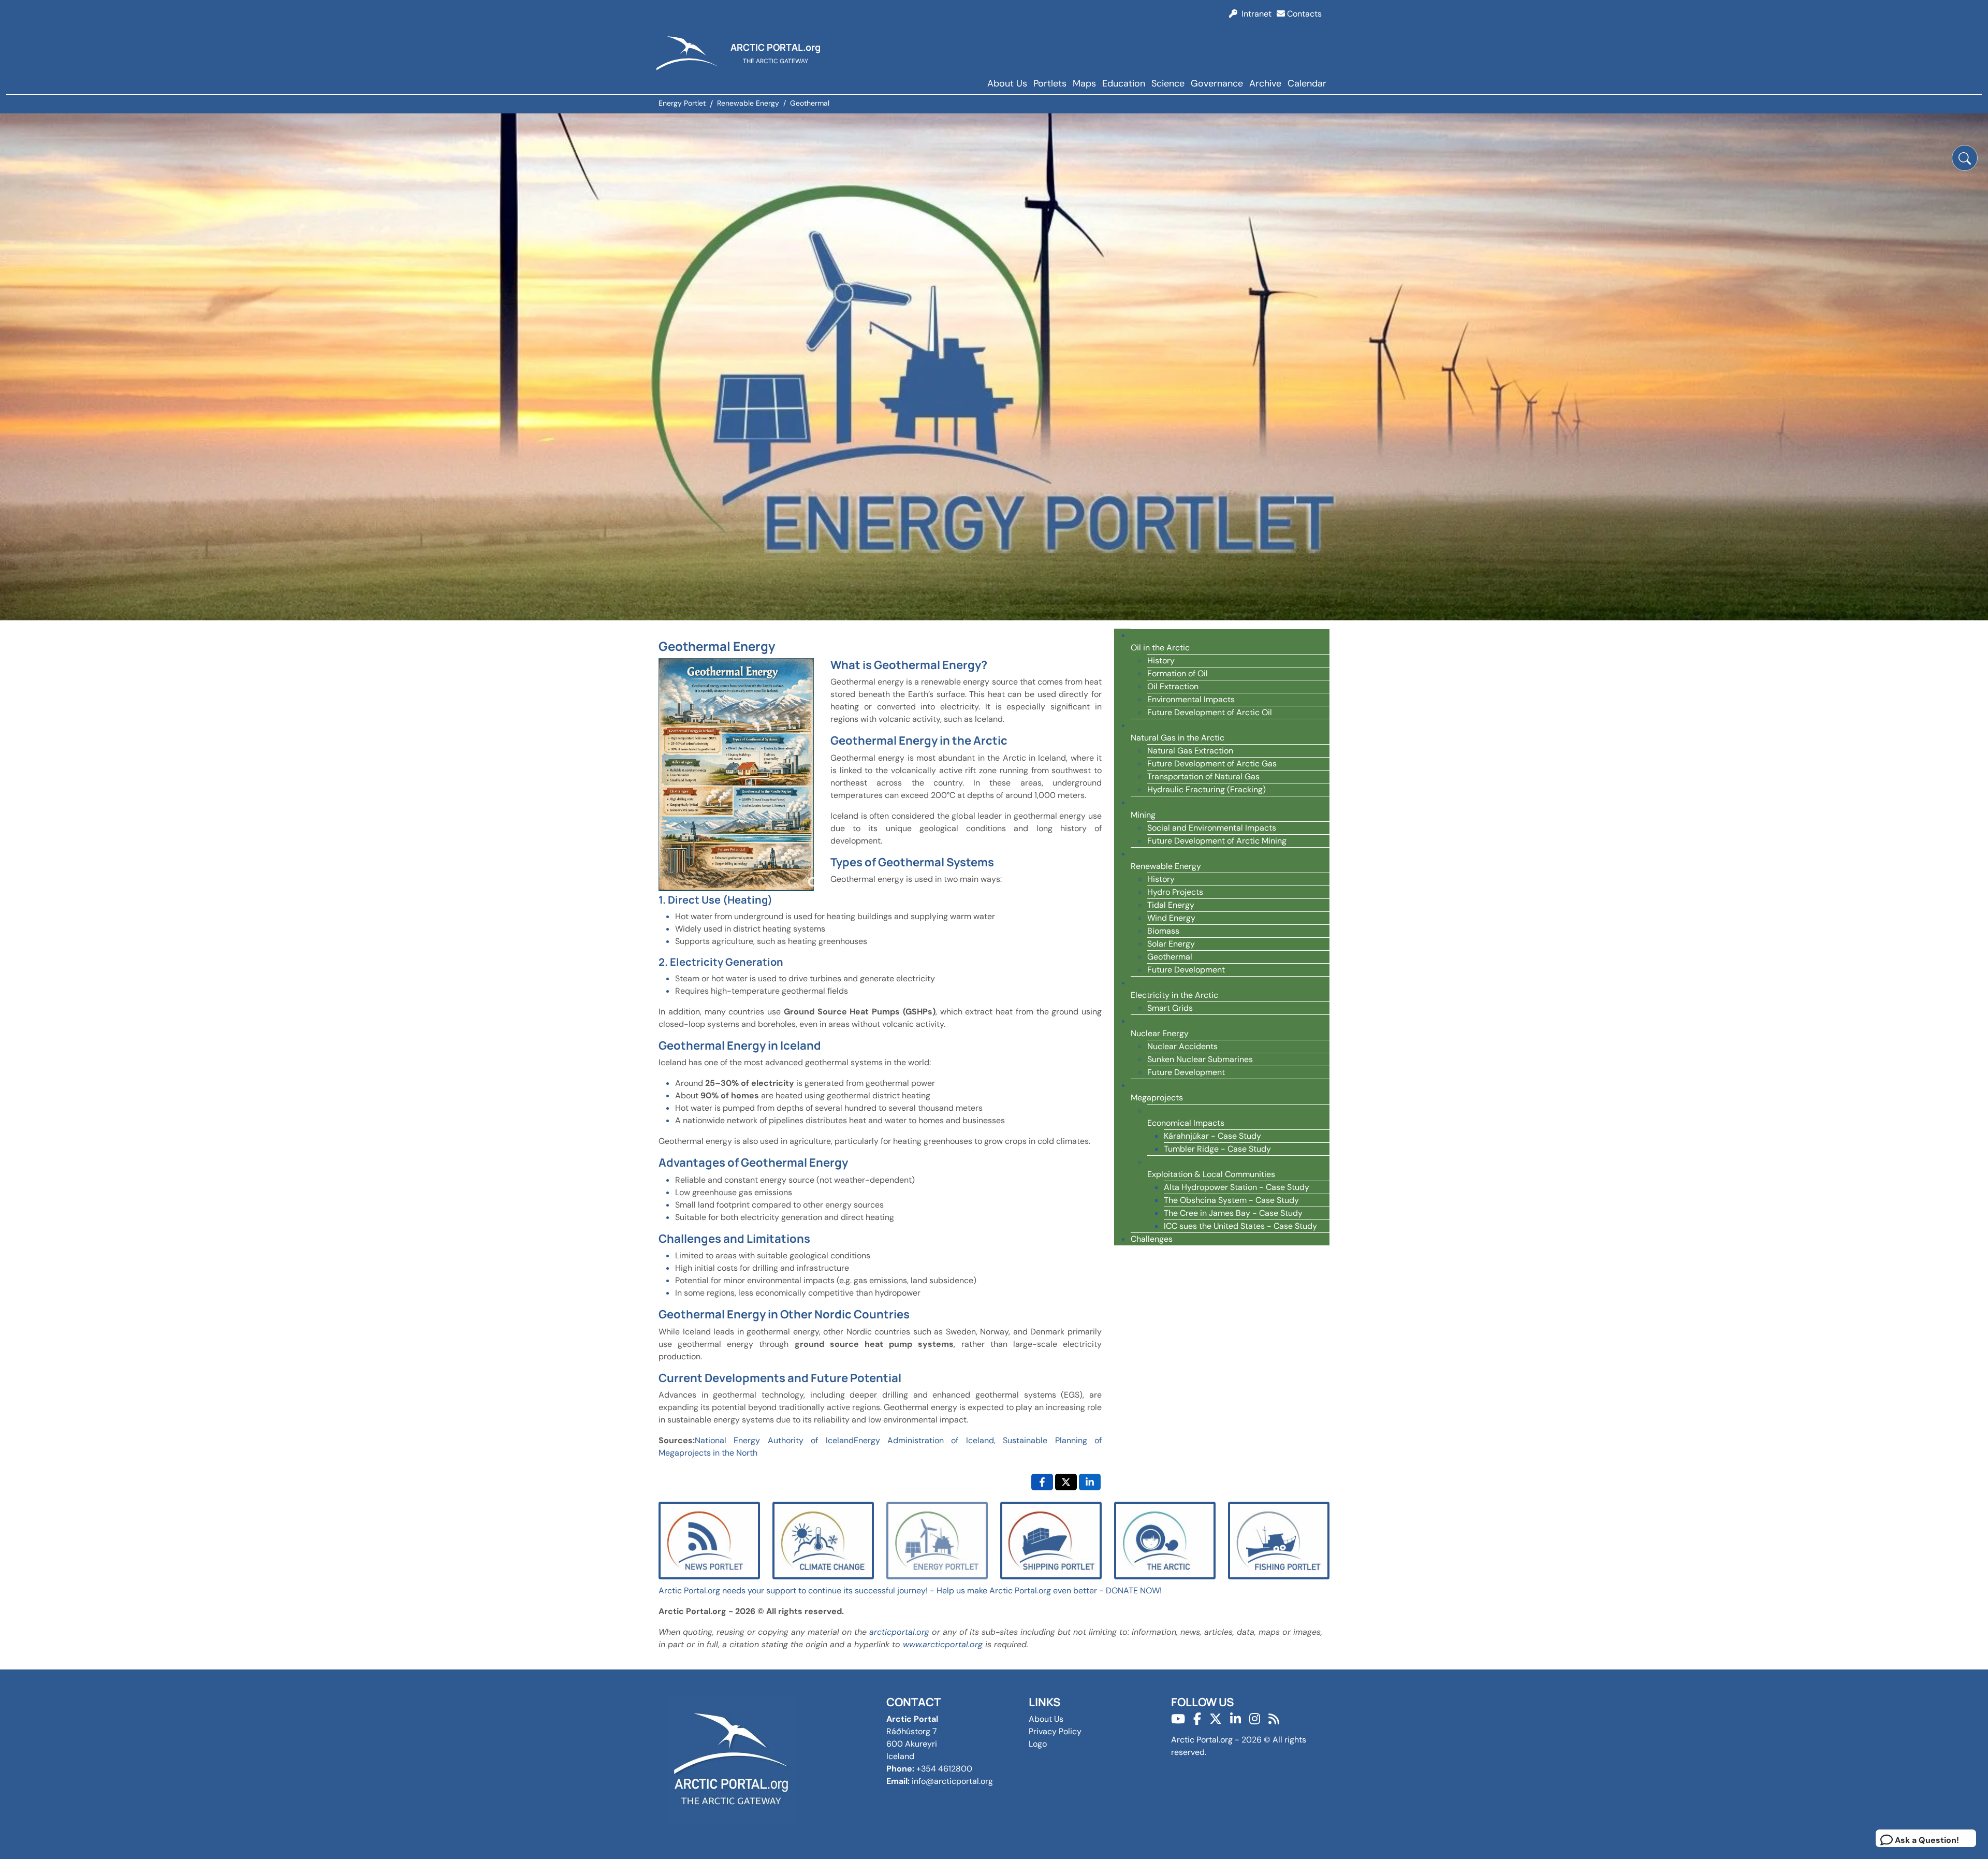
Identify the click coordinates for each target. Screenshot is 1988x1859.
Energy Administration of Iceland (924, 1440)
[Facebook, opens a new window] (1042, 1482)
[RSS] (1274, 1719)
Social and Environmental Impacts (1212, 828)
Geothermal (1170, 957)
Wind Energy (1171, 918)
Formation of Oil (1178, 673)
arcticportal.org (899, 1632)
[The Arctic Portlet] (1165, 1540)
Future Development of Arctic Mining (1217, 841)
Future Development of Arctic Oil (1210, 712)
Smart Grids (1170, 1008)
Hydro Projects (1175, 892)
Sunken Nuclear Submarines (1200, 1059)
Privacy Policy (1055, 1731)
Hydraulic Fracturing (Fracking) (1207, 789)
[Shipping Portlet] (1051, 1540)
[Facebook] (1197, 1719)
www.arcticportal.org (943, 1644)
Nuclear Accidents (1182, 1046)
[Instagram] (1255, 1719)
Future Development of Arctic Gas (1212, 764)
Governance (1217, 83)
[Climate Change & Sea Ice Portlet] (823, 1540)
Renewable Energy (1166, 866)
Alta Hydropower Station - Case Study (1237, 1187)
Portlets (1050, 83)
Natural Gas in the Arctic (1178, 738)
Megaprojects (1157, 1098)
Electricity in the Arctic (1174, 995)
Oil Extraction (1173, 686)
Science (1168, 83)
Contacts (1303, 14)
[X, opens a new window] (1066, 1482)
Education (1124, 83)
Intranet (1254, 14)
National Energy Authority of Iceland (774, 1440)
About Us (1007, 83)
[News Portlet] (709, 1540)
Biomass (1163, 931)
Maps (1084, 83)
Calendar (1307, 83)
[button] (1965, 158)
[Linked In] (1236, 1719)
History (1161, 660)
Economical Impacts (1186, 1123)
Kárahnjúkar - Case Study (1212, 1136)
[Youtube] (1178, 1719)
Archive (1265, 83)
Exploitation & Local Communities (1211, 1174)
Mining (1143, 815)
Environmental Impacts (1191, 699)
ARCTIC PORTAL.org (776, 47)
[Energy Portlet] (937, 1540)
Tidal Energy (1171, 905)
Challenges (1152, 1239)
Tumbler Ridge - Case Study (1217, 1149)
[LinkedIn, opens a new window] (1090, 1482)
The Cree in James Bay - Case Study (1233, 1213)
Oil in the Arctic (1160, 648)
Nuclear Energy (1160, 1033)
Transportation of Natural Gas (1203, 776)
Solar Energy (1171, 944)
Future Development (1186, 970)
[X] (1216, 1719)
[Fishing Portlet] (1279, 1540)
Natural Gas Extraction (1190, 751)
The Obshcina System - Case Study (1231, 1200)
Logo (1038, 1744)
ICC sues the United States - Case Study (1240, 1226)
